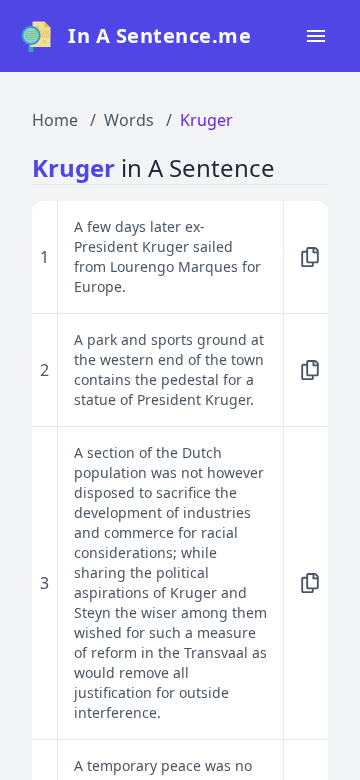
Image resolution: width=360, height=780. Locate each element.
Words (129, 120)
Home (55, 120)
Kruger (206, 120)
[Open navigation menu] (316, 36)
